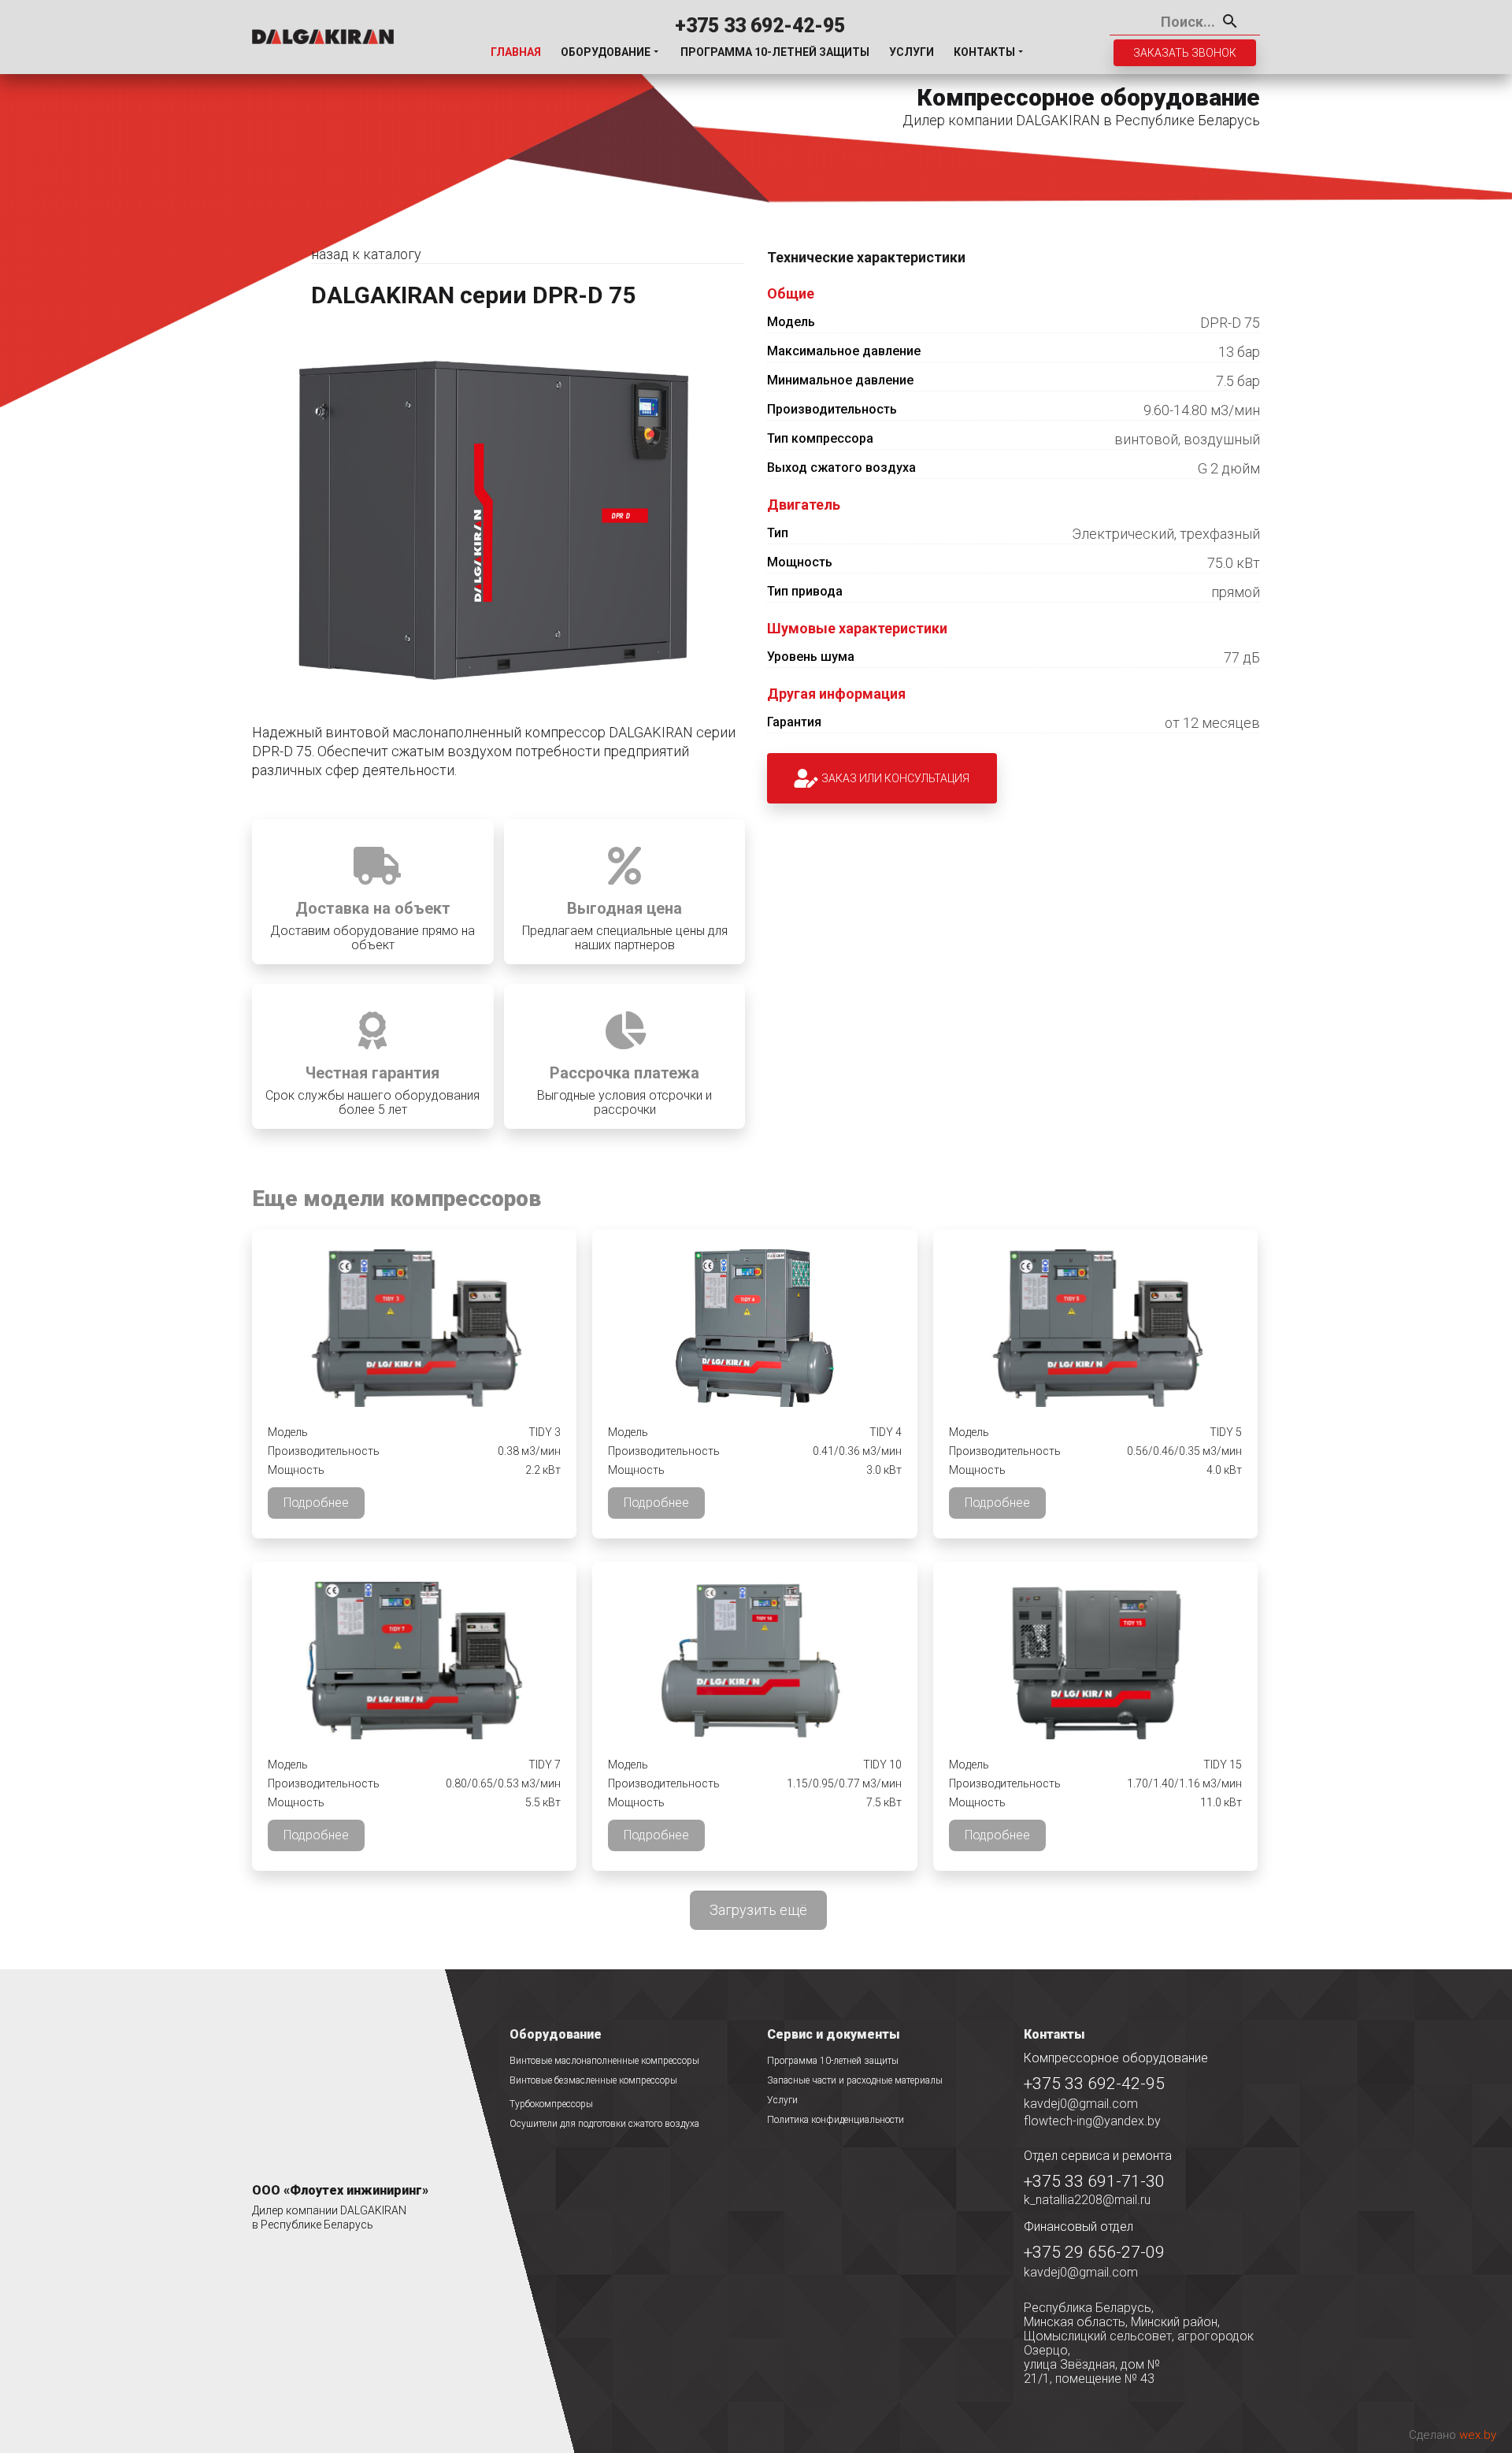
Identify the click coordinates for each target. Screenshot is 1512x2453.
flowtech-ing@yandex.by (1092, 2121)
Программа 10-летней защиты (775, 52)
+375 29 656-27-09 (1094, 2252)
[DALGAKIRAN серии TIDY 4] (755, 1328)
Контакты (984, 52)
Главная (516, 52)
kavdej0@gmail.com (1081, 2104)
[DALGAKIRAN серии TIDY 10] (755, 1661)
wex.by (1478, 2435)
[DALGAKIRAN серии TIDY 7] (415, 1661)
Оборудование (606, 52)
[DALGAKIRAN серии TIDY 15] (1095, 1661)
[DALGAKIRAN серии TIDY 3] (415, 1328)
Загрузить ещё (758, 1910)
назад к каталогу (366, 254)
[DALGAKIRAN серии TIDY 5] (1095, 1328)
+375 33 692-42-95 (760, 26)
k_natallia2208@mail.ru (1087, 2200)
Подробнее (316, 1503)
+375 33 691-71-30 (1094, 2181)
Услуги (912, 52)
